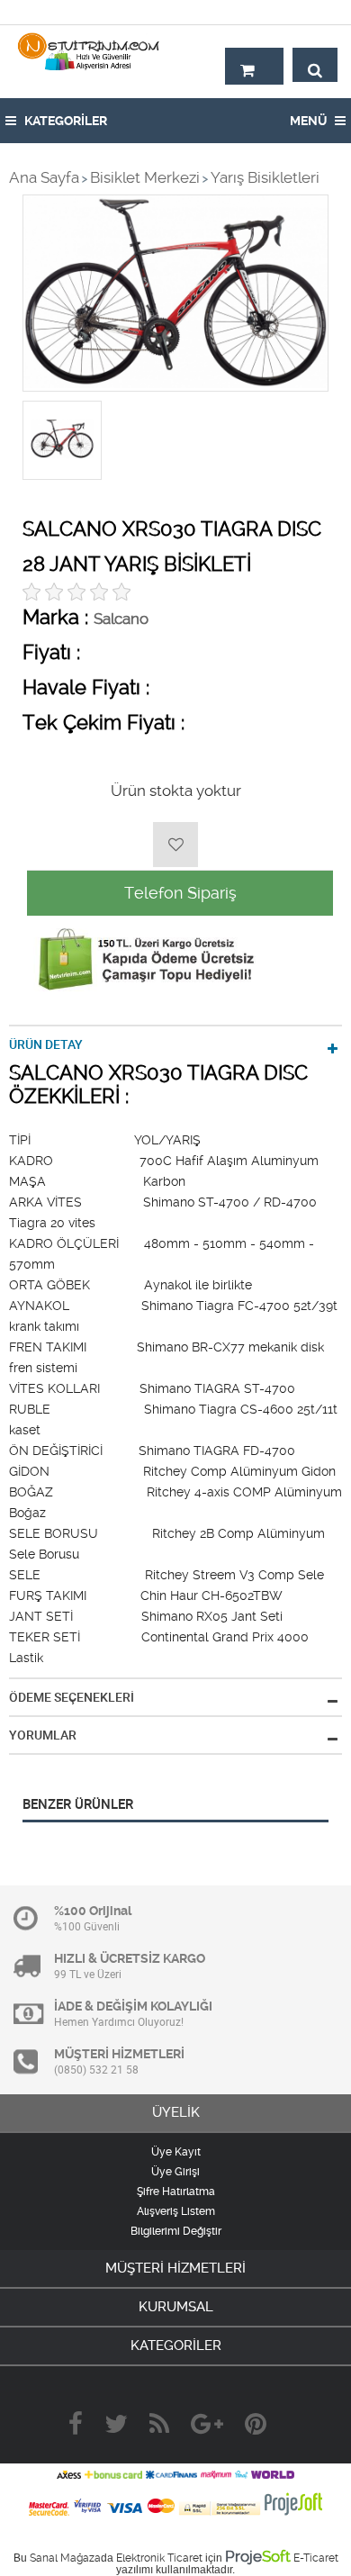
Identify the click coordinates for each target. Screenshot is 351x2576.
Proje (258, 2556)
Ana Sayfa (44, 177)
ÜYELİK (176, 2112)
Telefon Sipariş (180, 893)
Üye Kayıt (176, 2152)
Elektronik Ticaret (159, 2558)
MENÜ (310, 121)
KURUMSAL (176, 2307)
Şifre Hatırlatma (176, 2192)
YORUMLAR (43, 1735)
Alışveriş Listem (176, 2211)
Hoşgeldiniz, (299, 12)
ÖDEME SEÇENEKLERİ (72, 1697)
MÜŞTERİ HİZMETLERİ (175, 2268)
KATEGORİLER (64, 121)
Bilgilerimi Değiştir (176, 2231)
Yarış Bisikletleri (265, 177)
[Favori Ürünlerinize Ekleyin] (175, 845)
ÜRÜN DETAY (46, 1044)
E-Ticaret (316, 2558)
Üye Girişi (175, 2172)
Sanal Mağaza (65, 2558)
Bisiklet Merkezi (145, 177)
